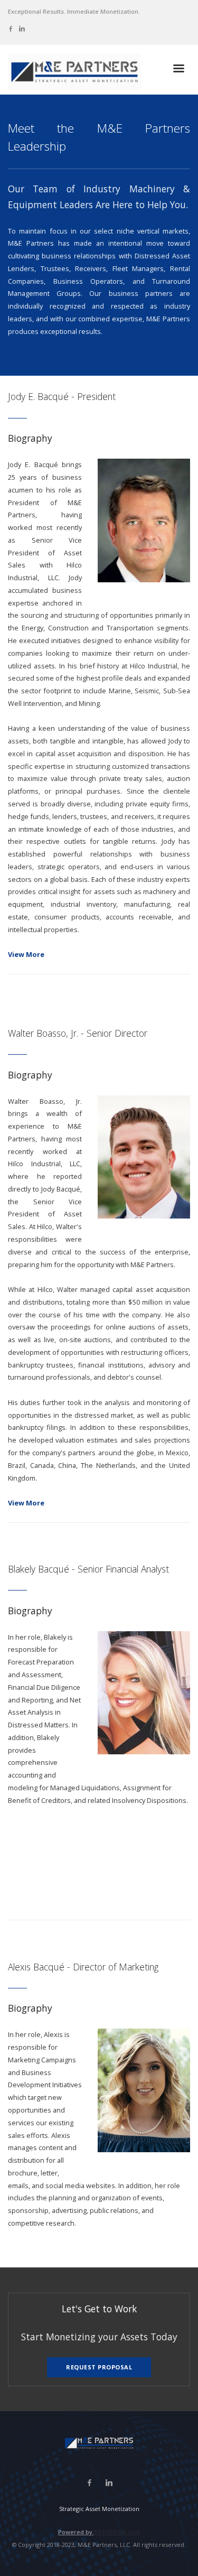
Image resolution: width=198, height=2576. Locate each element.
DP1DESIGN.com (117, 2532)
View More (26, 954)
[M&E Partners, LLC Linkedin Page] (22, 28)
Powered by (76, 2532)
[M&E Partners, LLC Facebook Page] (11, 28)
